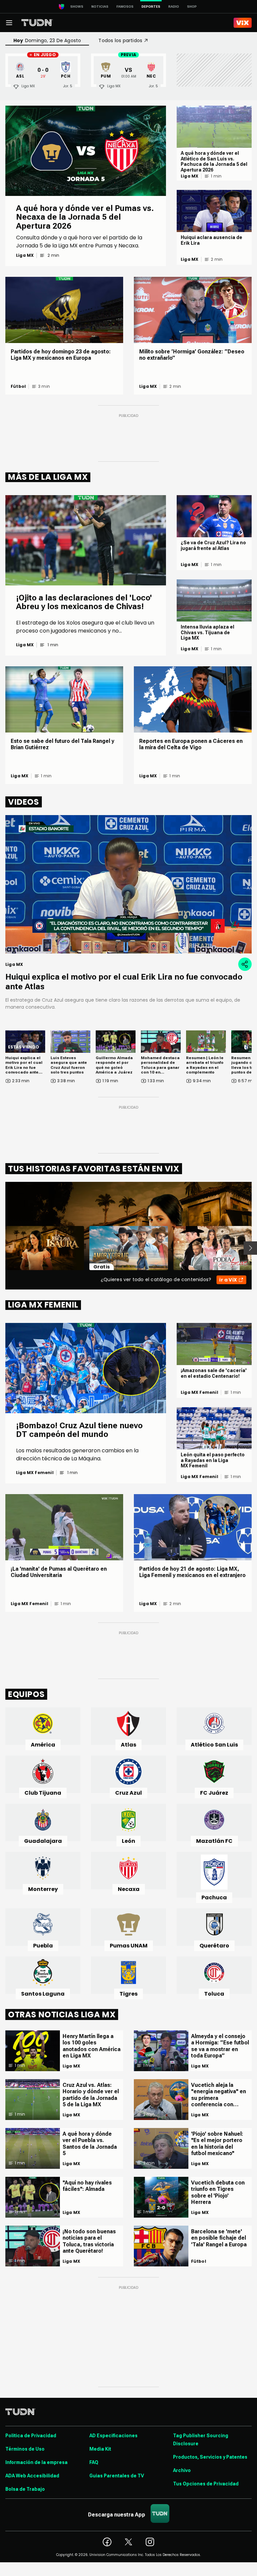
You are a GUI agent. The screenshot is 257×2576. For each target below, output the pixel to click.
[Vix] (243, 23)
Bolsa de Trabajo (25, 2489)
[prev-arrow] (1, 1248)
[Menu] (9, 23)
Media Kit (100, 2449)
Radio (174, 7)
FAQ (94, 2462)
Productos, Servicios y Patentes (210, 2457)
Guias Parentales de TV (117, 2476)
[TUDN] (37, 23)
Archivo (182, 2470)
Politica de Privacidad (31, 2436)
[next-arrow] (250, 1248)
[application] (128, 884)
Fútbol (18, 386)
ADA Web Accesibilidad (32, 2476)
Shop (192, 7)
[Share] (245, 964)
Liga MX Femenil (35, 1473)
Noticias (100, 7)
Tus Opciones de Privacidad (206, 2484)
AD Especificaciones (113, 2436)
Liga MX (25, 255)
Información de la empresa (36, 2462)
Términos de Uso (25, 2449)
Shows (77, 7)
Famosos (125, 7)
